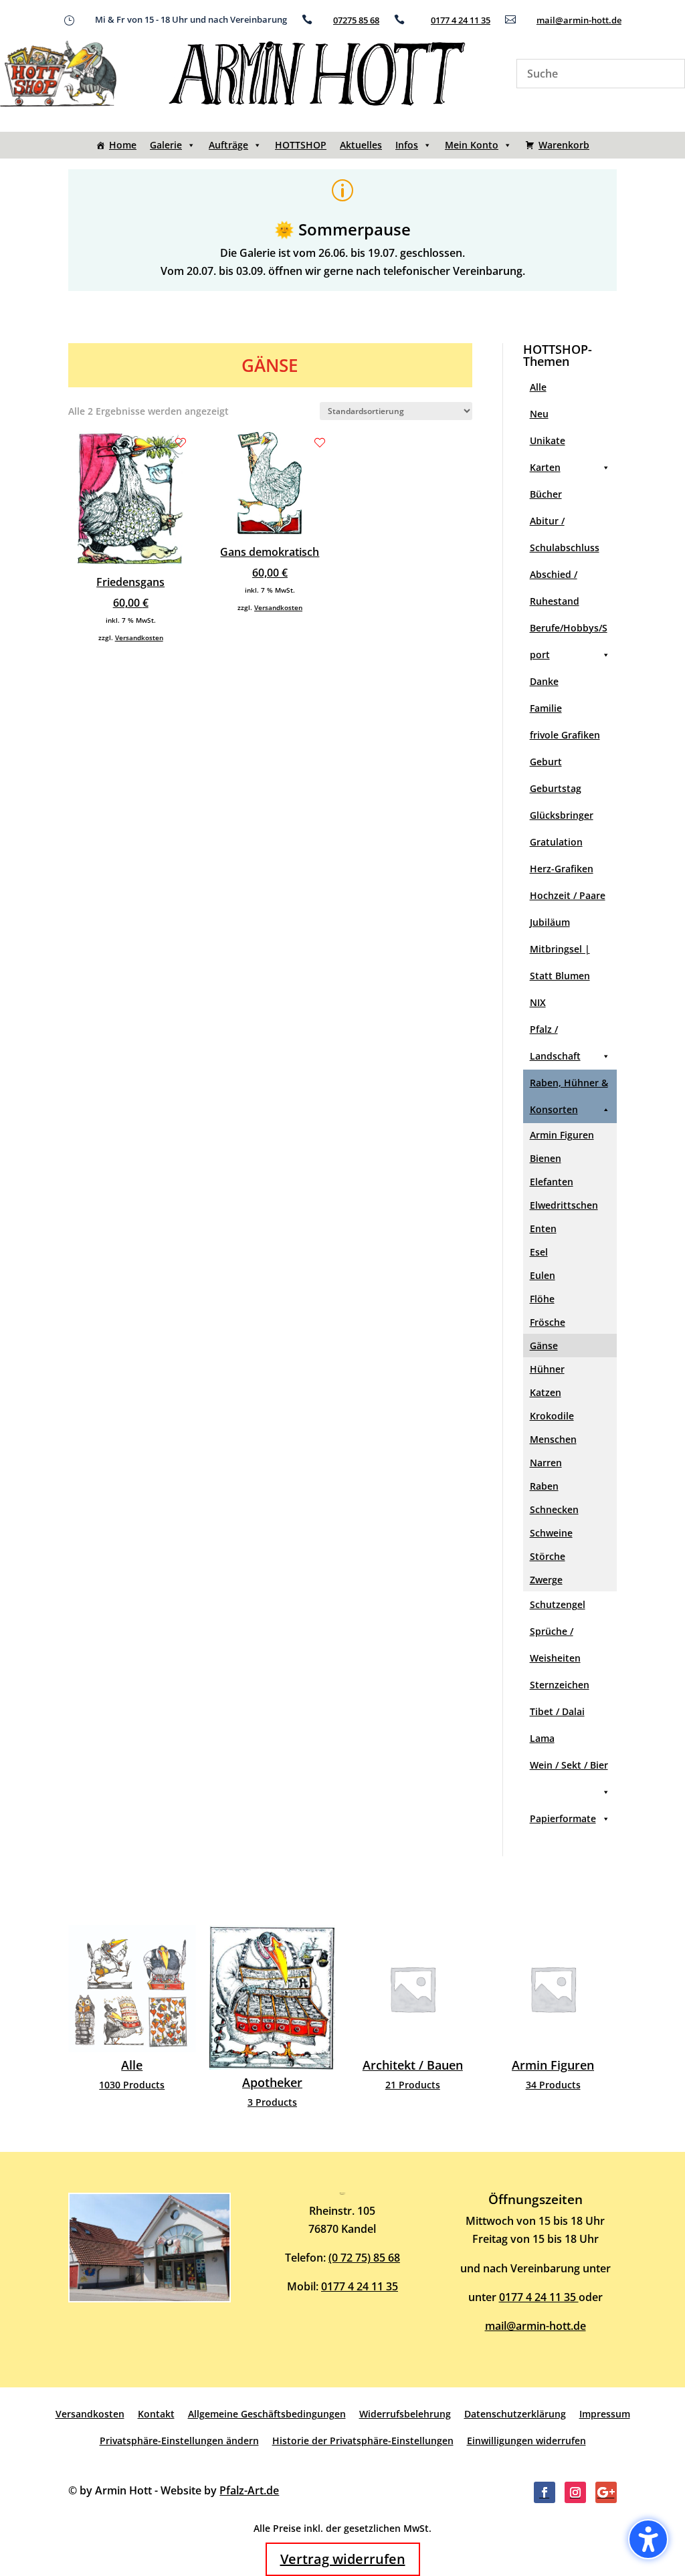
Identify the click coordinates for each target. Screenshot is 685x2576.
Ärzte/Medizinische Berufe (565, 2019)
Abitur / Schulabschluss (565, 534)
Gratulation (556, 842)
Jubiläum (550, 922)
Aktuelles (361, 145)
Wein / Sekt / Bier (569, 1765)
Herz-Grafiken (562, 869)
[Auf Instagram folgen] (575, 2492)
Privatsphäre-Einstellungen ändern (179, 2441)
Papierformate (563, 1818)
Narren (546, 1463)
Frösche (548, 1322)
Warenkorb (564, 145)
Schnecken (554, 1509)
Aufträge (228, 145)
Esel (539, 1252)
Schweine (551, 1533)
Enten (543, 1228)
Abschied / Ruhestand (555, 588)
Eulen (543, 1275)
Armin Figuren (562, 1135)
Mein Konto (472, 145)
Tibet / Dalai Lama (557, 1725)
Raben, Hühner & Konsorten (569, 1096)
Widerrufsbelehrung (405, 2414)
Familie (546, 708)
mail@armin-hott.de (579, 20)
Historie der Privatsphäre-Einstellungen (363, 2441)
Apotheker (144, 2021)
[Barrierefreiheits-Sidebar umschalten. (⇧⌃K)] (648, 2539)
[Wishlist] (181, 443)
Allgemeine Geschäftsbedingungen (267, 2414)
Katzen (546, 1392)
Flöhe (542, 1299)
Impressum (605, 2414)
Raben (544, 1486)
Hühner (547, 1369)
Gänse (544, 1346)
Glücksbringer (562, 815)
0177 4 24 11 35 (461, 20)
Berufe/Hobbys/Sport (569, 641)
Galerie (166, 145)
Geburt (546, 762)
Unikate (548, 440)
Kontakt (156, 2414)
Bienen (546, 1158)
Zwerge (546, 1580)
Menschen (553, 1439)
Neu (539, 414)
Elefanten (552, 1182)
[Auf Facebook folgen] (545, 2492)
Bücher (546, 494)
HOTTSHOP (301, 145)
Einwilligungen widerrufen (526, 2441)
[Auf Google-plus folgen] (606, 2492)
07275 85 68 (356, 20)
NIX (538, 1002)
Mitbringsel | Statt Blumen (560, 962)
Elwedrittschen (564, 1205)
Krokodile (552, 1416)
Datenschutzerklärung (515, 2414)
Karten (545, 467)
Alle (538, 387)
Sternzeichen (560, 1685)
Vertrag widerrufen (343, 2559)
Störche (548, 1556)
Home (123, 145)
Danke (544, 681)
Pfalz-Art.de (249, 2490)
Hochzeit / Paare (568, 895)
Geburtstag (556, 788)
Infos (407, 145)
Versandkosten (139, 637)
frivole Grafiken (565, 735)
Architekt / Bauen (284, 2013)
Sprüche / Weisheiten (555, 1645)
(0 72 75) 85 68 (364, 2258)
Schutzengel (558, 1604)
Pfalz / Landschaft (555, 1043)
